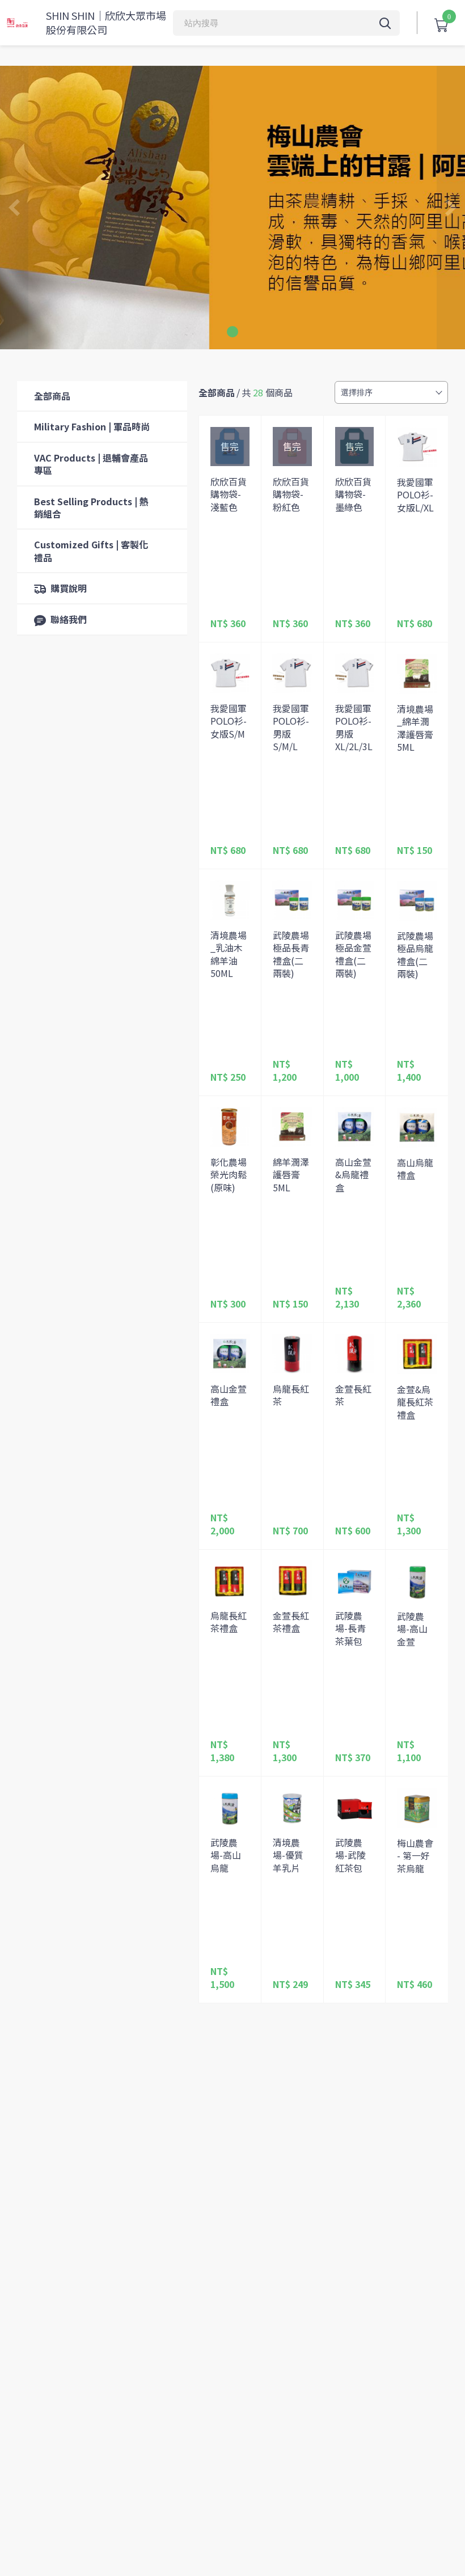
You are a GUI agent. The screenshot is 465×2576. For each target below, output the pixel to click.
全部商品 (52, 396)
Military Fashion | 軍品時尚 (92, 426)
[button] (232, 332)
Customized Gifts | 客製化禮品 (91, 551)
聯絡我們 (69, 619)
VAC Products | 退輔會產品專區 (91, 464)
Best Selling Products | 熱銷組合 (91, 507)
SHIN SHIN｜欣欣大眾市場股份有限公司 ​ (106, 23)
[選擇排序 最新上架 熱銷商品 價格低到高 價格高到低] (391, 392)
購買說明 (69, 588)
